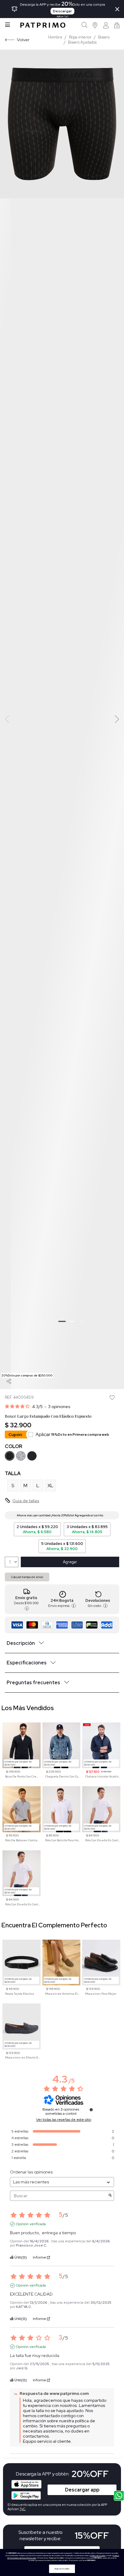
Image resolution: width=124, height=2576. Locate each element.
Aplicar (72, 1434)
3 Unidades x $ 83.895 (87, 1529)
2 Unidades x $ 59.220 (37, 1529)
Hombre (55, 37)
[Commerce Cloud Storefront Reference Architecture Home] (43, 25)
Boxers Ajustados (82, 42)
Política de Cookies (98, 2556)
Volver (23, 40)
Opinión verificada (31, 2224)
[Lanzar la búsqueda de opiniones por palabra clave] (110, 2196)
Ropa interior (80, 37)
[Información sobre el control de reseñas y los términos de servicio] (91, 2110)
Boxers (104, 37)
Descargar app (82, 2490)
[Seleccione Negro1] (32, 1456)
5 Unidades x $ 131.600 (62, 1546)
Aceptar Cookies (62, 2569)
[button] (95, 25)
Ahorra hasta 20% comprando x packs (105, 1515)
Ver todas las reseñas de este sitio (64, 2120)
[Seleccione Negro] (10, 1456)
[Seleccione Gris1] (21, 1456)
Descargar (62, 11)
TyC (23, 2509)
